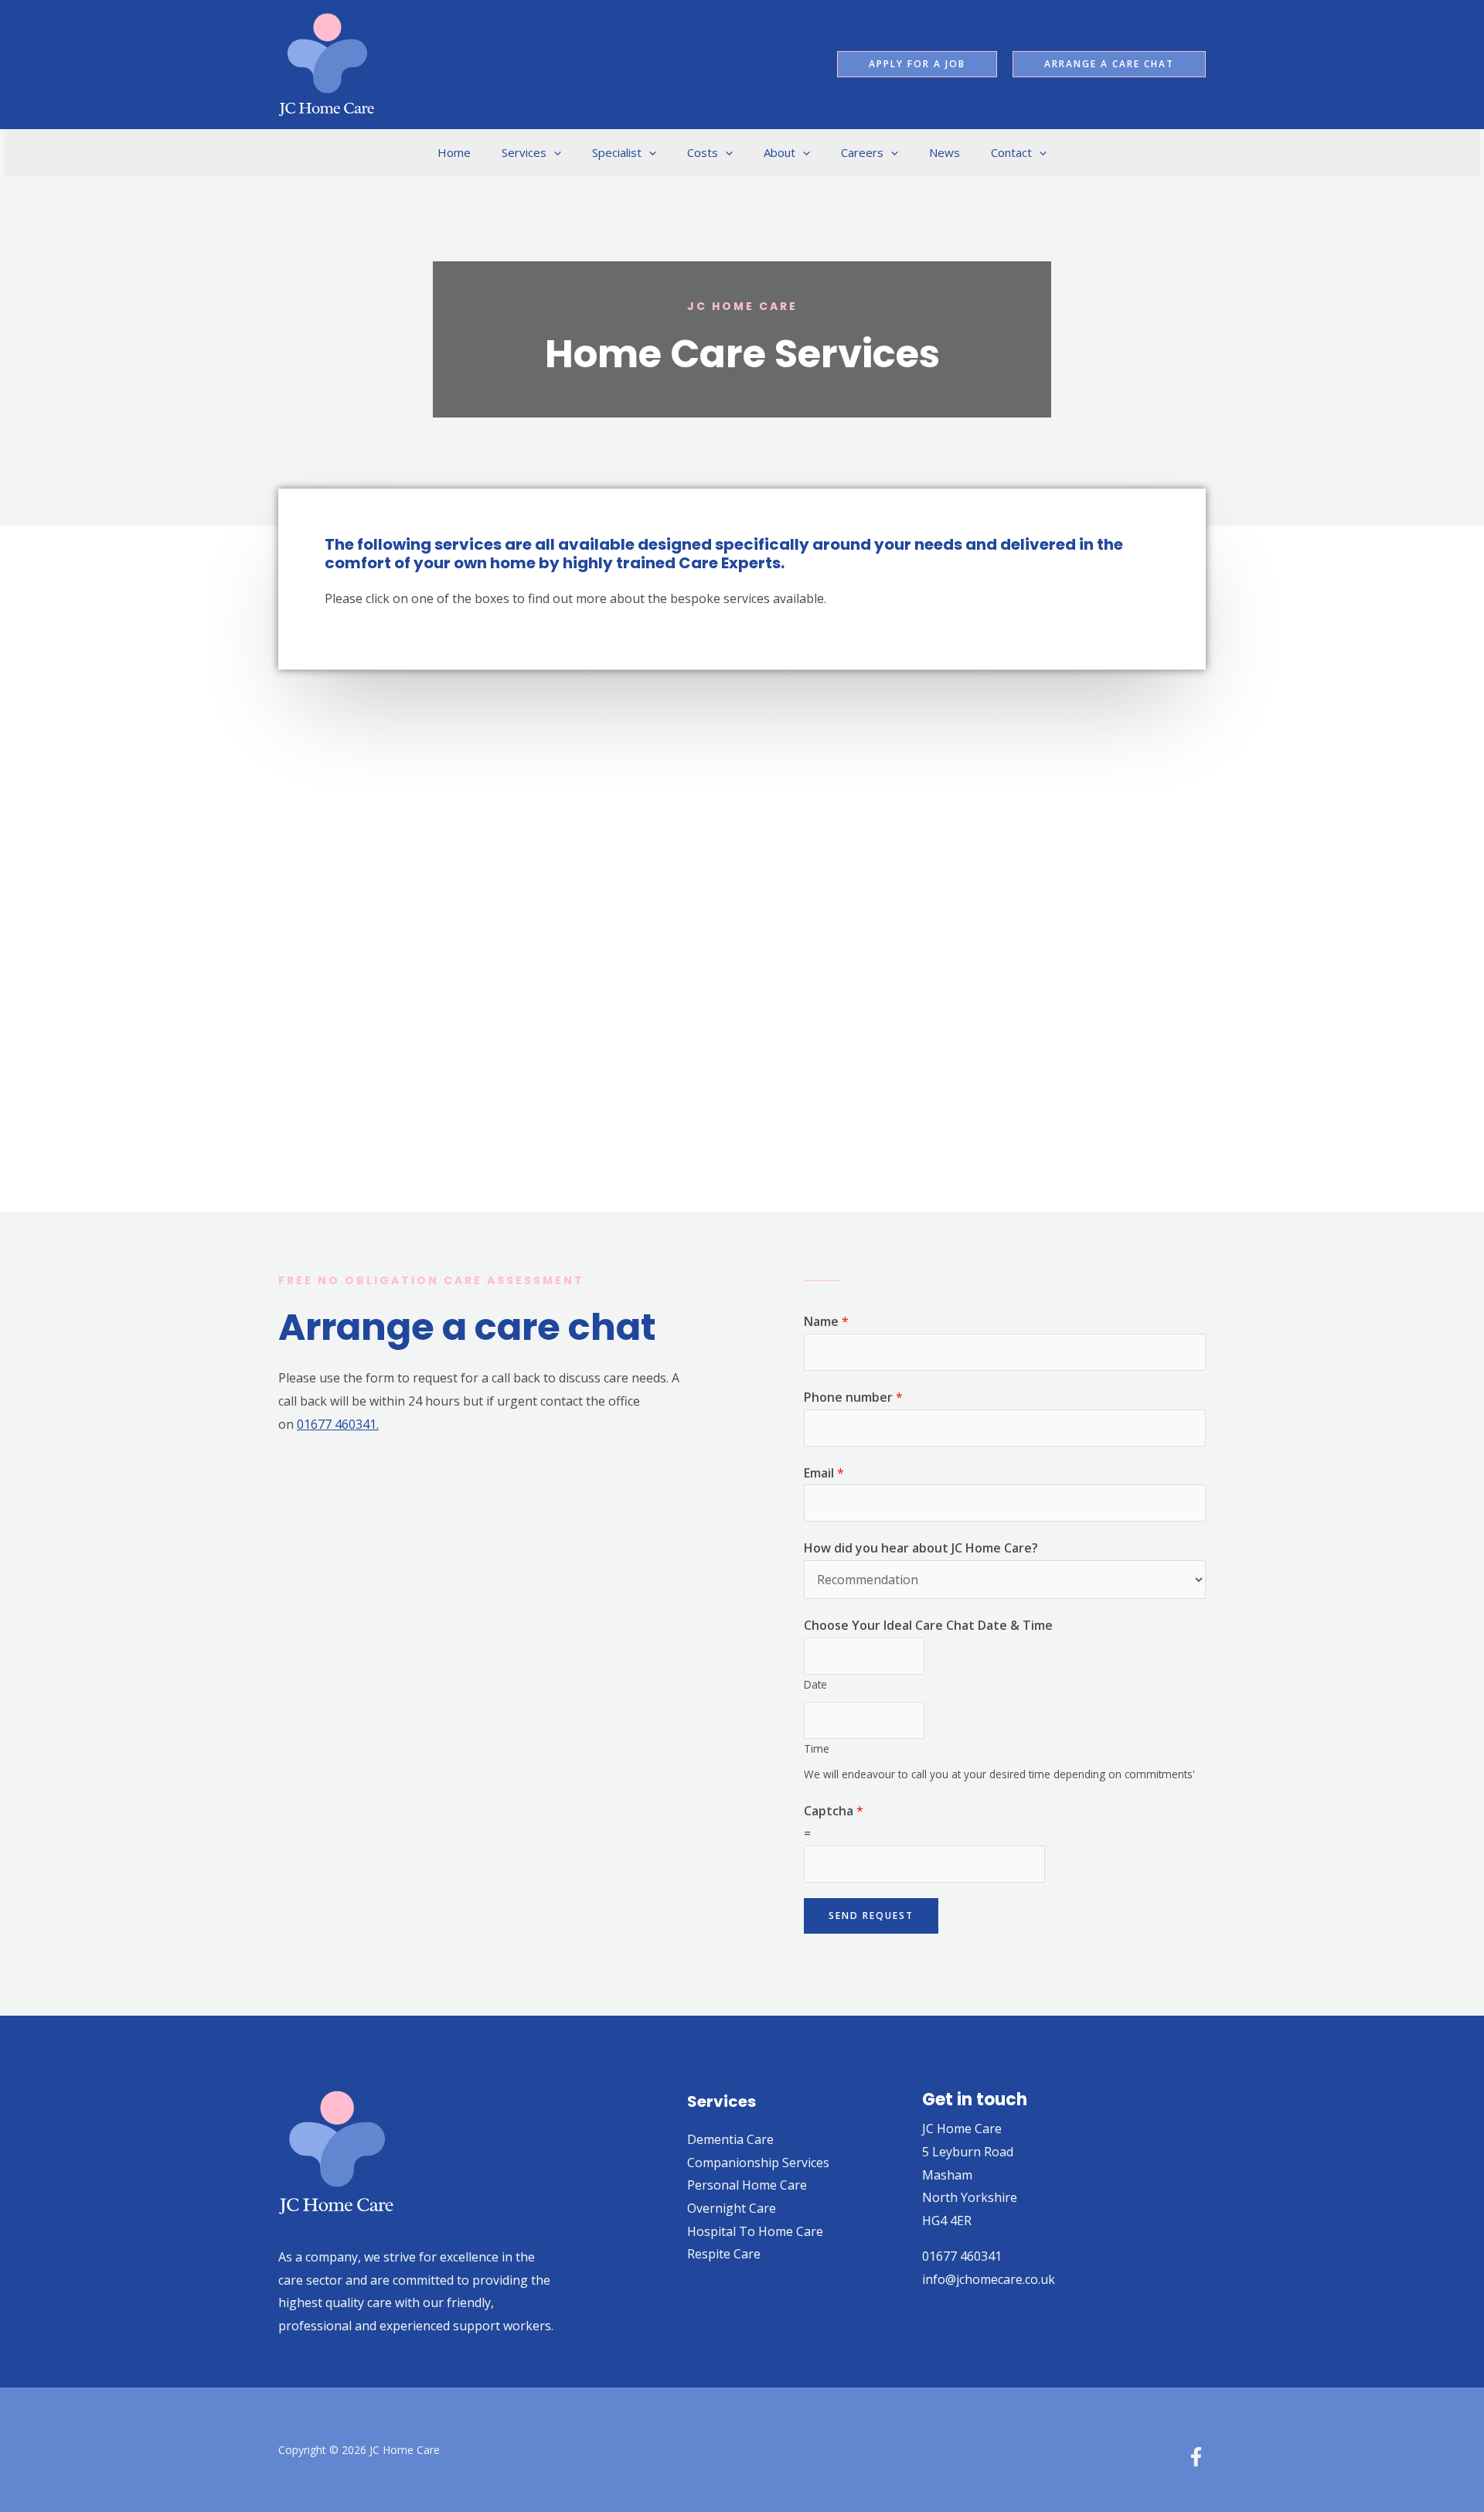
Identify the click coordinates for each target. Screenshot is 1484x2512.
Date (815, 1684)
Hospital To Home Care (755, 2231)
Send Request (871, 1916)
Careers (862, 152)
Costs (703, 152)
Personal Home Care (747, 2185)
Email (824, 1473)
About (779, 152)
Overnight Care (732, 2208)
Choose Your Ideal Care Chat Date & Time (928, 1625)
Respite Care (724, 2254)
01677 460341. (338, 1424)
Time (817, 1749)
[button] (917, 64)
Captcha (834, 1811)
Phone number (853, 1397)
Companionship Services (758, 2163)
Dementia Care (730, 2139)
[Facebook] (1196, 2457)
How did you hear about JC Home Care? (921, 1548)
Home (454, 152)
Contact (1011, 152)
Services (524, 152)
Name (826, 1321)
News (945, 152)
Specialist (617, 152)
